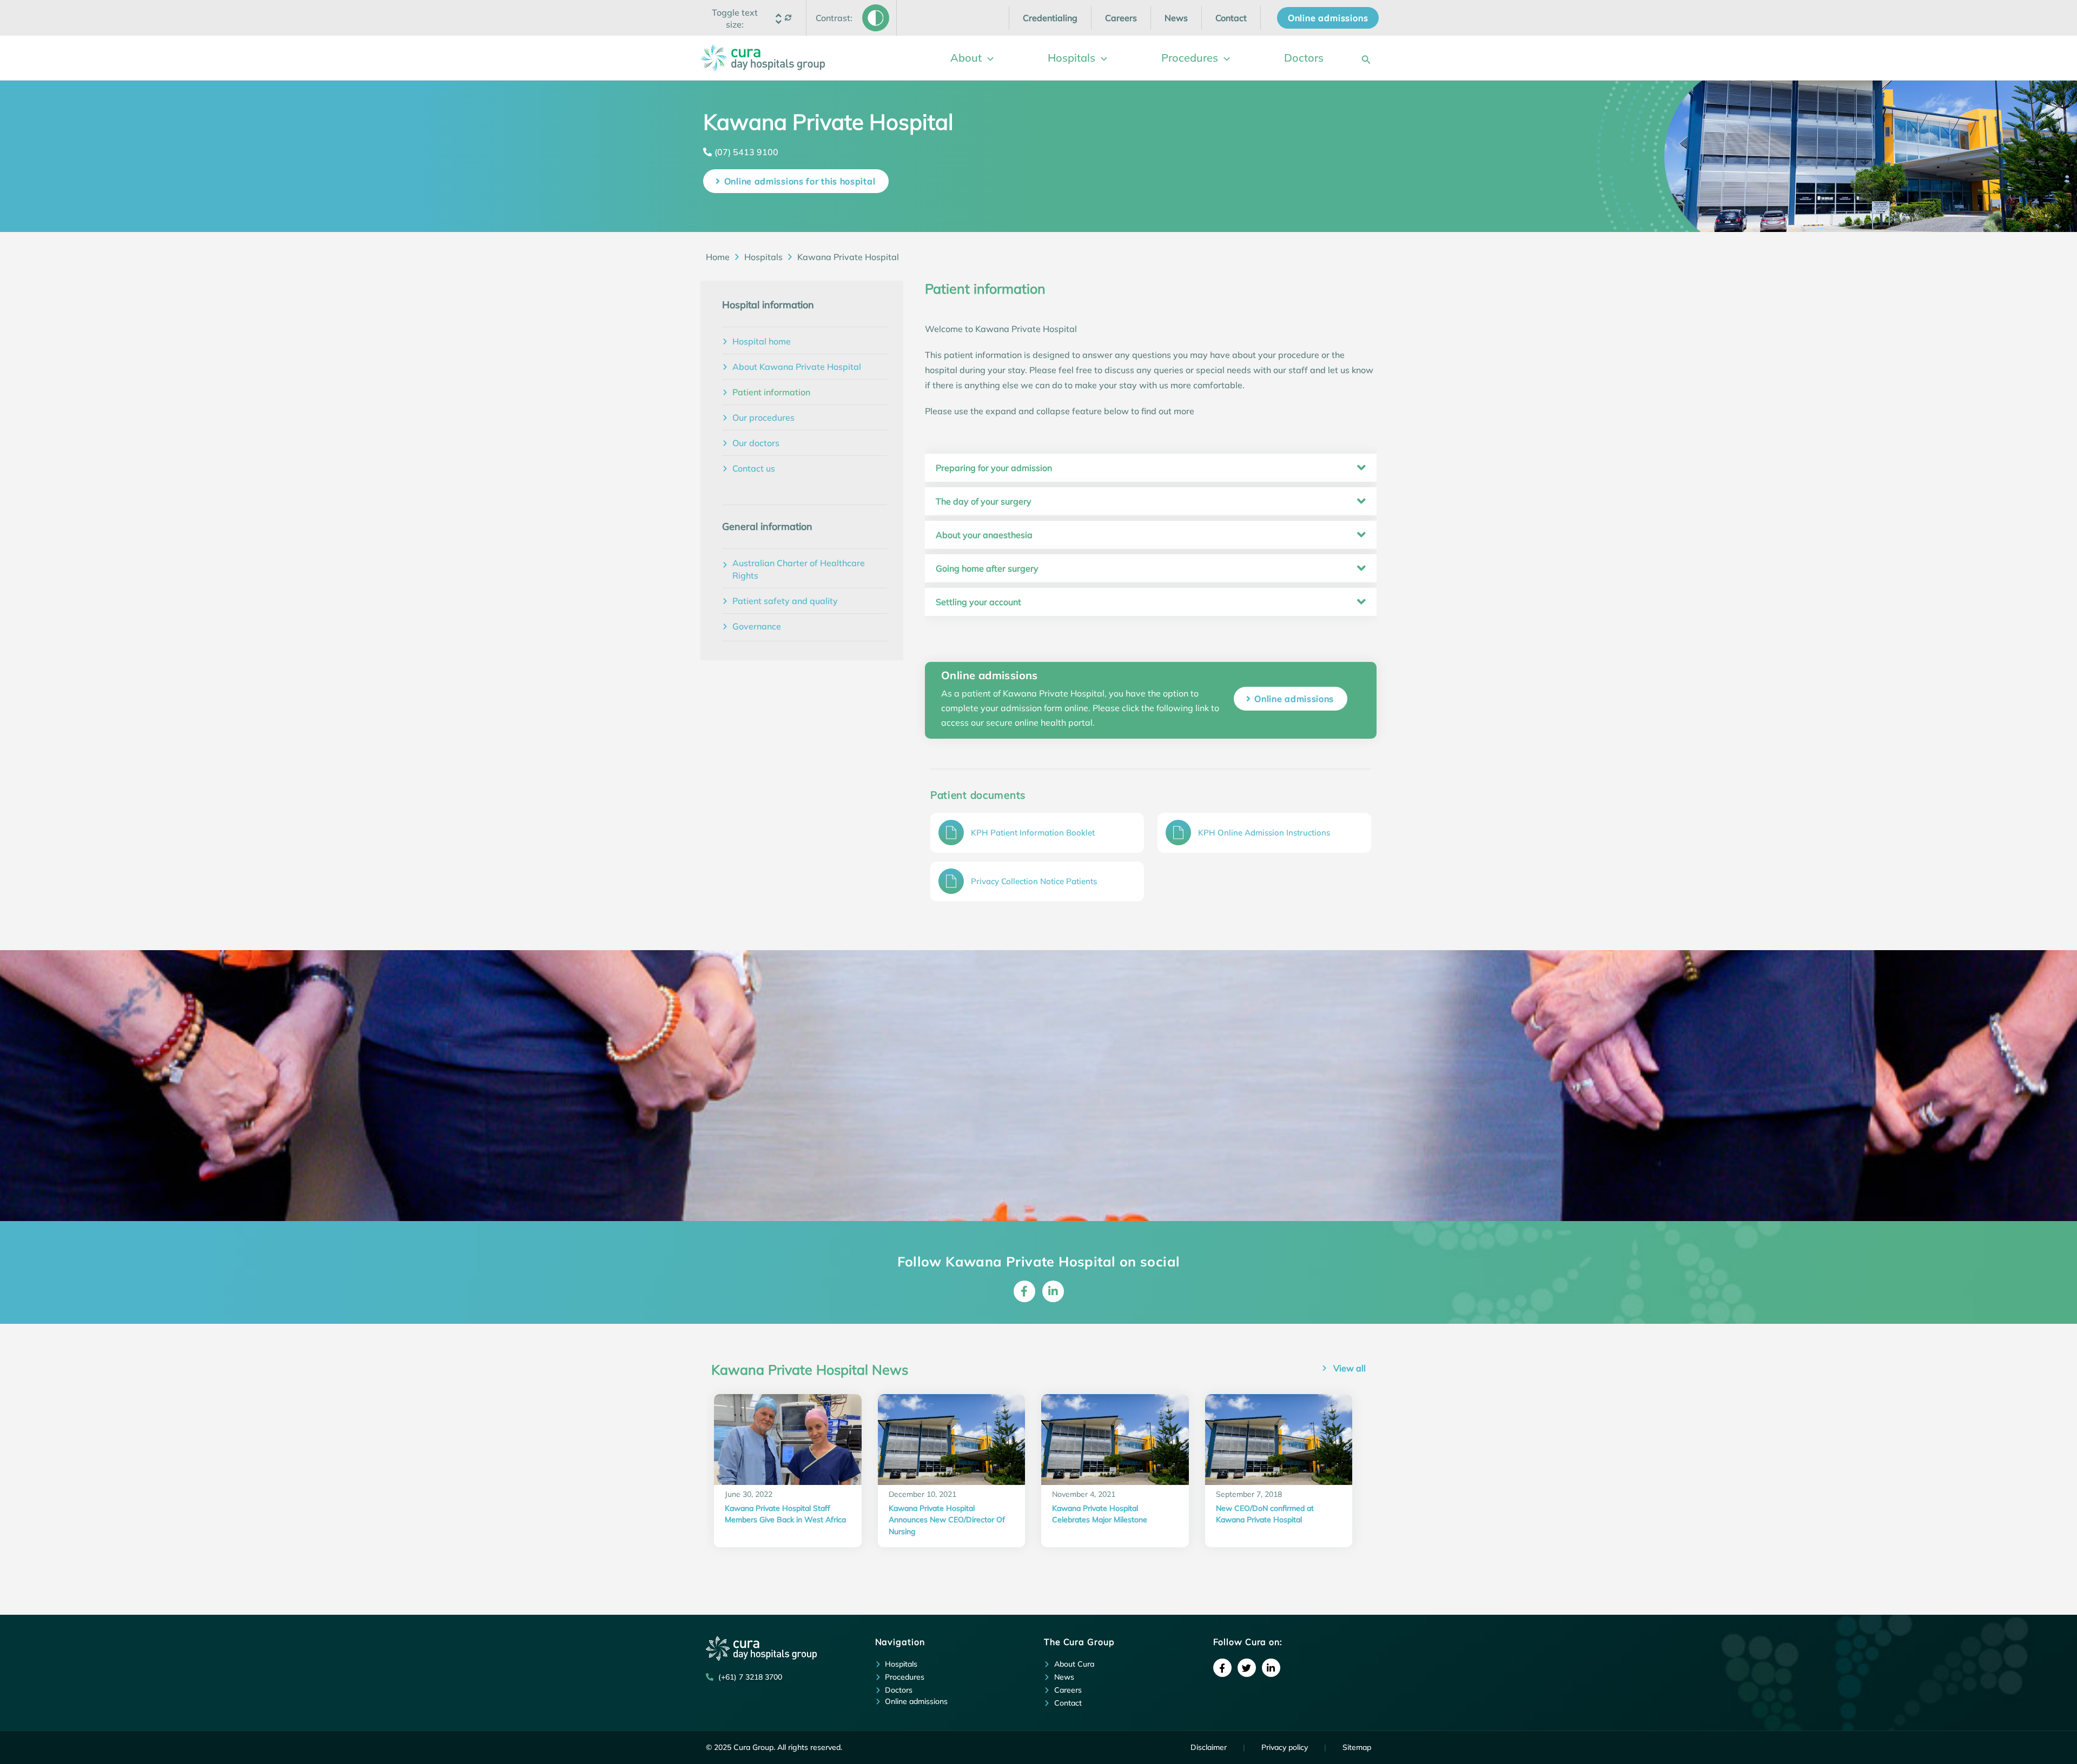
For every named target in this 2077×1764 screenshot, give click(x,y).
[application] (988, 58)
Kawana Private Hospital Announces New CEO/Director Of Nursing (947, 1520)
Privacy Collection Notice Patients (1034, 881)
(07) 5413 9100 (746, 152)
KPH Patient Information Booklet (1033, 833)
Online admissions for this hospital (800, 181)
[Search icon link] (1366, 58)
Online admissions (1294, 699)
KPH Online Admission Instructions (1264, 833)
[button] (735, 18)
